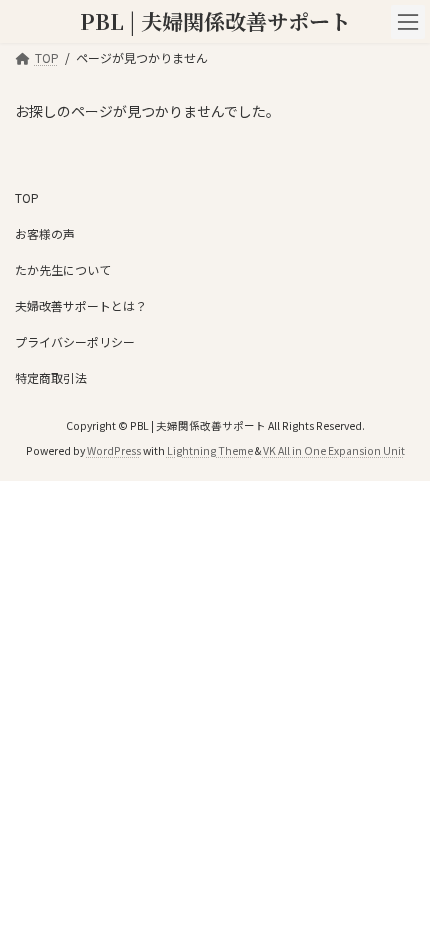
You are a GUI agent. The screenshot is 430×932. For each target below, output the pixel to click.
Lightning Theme (210, 450)
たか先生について (63, 269)
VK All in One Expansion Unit (334, 450)
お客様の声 (45, 233)
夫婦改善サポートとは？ (81, 305)
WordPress (114, 450)
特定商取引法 (51, 377)
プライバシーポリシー (75, 341)
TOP (27, 197)
